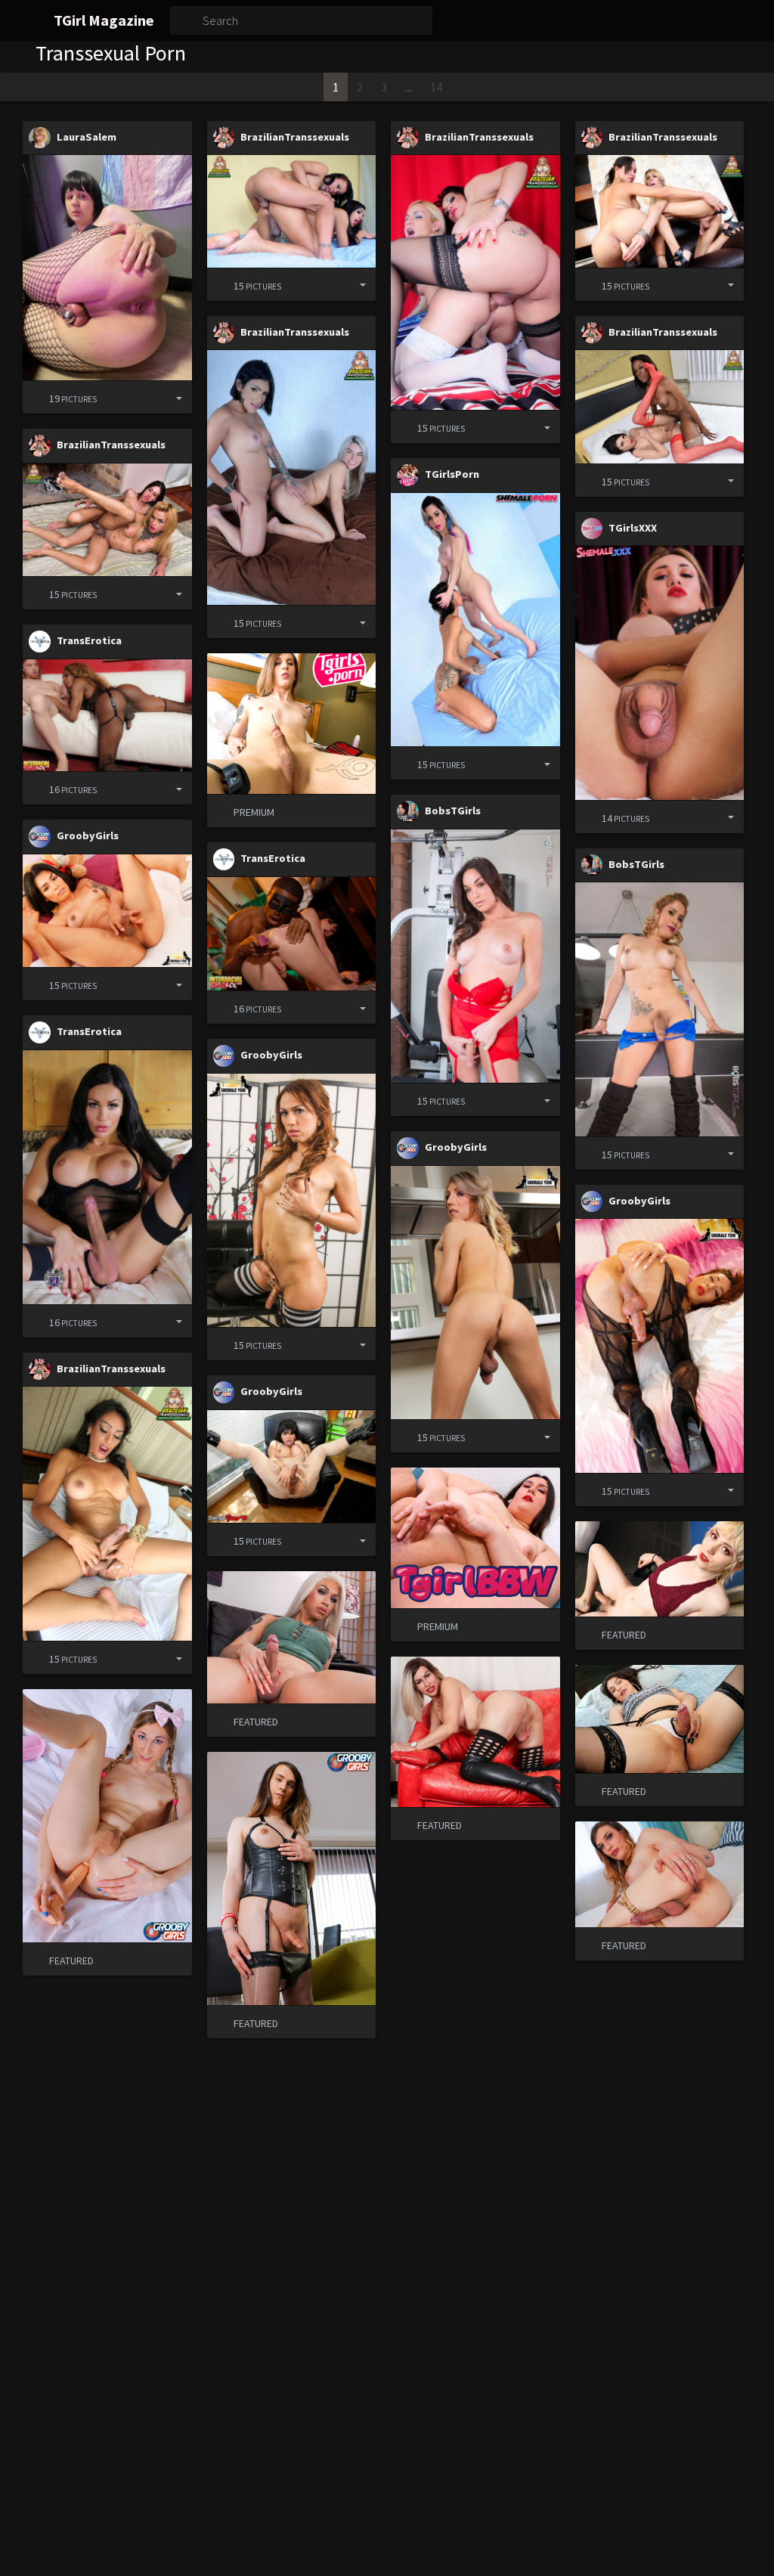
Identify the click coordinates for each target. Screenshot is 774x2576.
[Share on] (167, 397)
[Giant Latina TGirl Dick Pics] (660, 1345)
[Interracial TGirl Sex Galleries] (107, 715)
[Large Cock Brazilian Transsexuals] (475, 282)
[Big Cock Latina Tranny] (107, 911)
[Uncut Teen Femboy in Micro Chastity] (107, 268)
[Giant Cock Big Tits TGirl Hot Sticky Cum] (660, 673)
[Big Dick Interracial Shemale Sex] (292, 934)
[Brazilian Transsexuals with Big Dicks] (660, 211)
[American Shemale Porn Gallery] (475, 1293)
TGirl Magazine (104, 20)
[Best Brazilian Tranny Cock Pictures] (107, 1514)
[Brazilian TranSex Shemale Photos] (292, 211)
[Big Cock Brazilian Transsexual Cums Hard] (292, 477)
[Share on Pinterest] (142, 397)
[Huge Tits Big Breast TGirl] (660, 1009)
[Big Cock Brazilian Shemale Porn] (107, 520)
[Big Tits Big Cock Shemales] (475, 956)
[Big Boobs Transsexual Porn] (292, 1466)
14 (436, 87)
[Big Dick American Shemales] (107, 1177)
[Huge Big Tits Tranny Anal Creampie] (475, 620)
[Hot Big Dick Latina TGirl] (292, 1200)
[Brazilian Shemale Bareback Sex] (660, 406)
